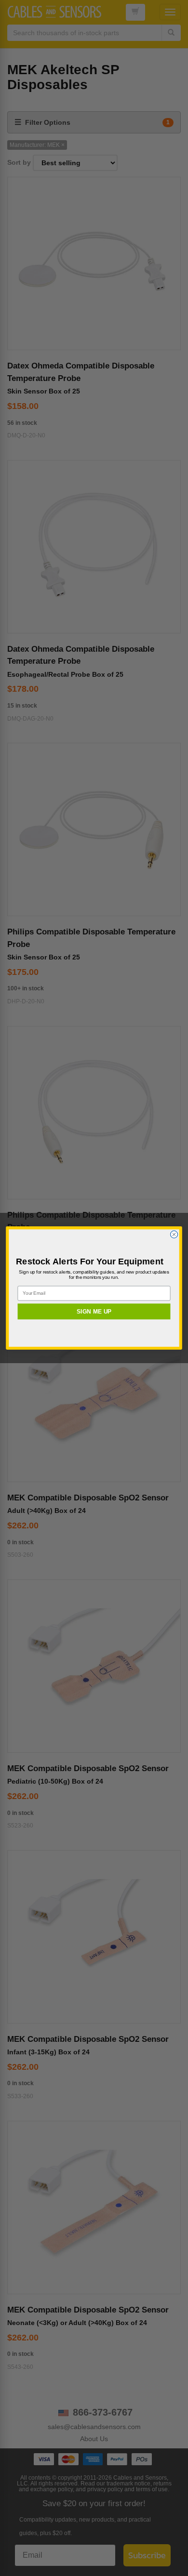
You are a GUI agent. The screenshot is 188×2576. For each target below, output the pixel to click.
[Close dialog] (174, 1234)
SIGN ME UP (94, 1311)
